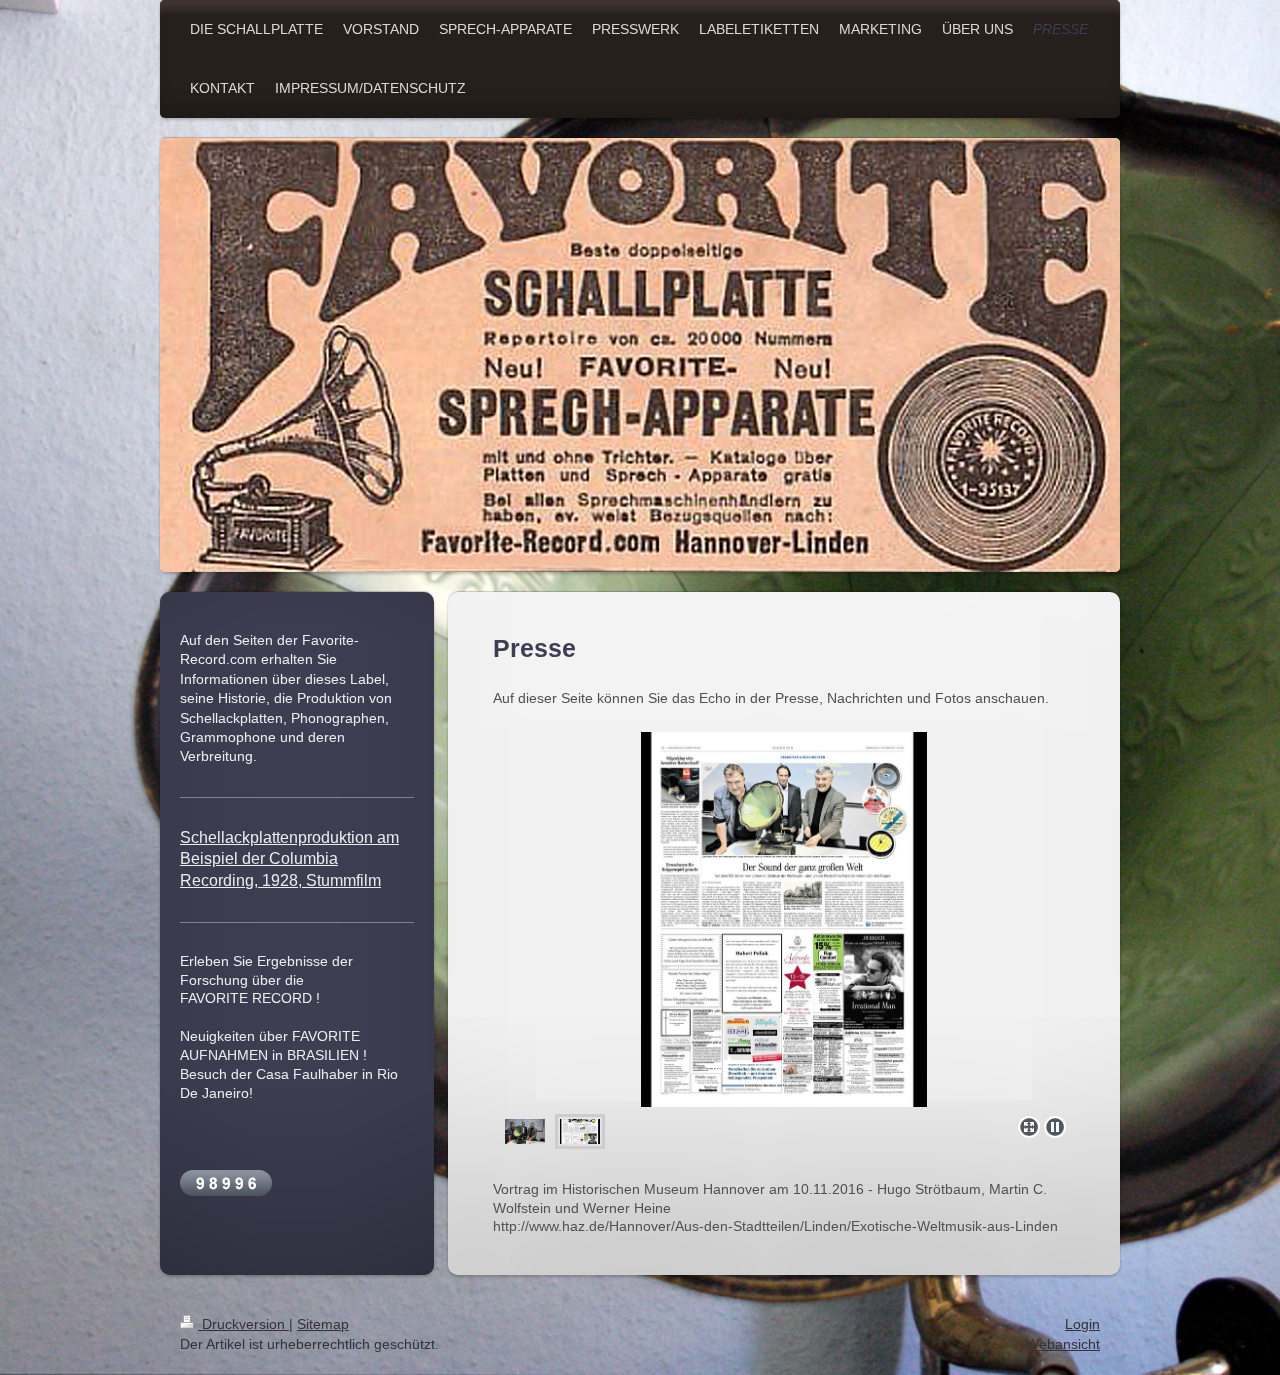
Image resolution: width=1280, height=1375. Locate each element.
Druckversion (243, 1324)
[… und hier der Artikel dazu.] (784, 919)
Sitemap (323, 1324)
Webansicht (1063, 1344)
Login (1082, 1324)
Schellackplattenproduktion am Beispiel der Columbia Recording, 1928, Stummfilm (289, 859)
